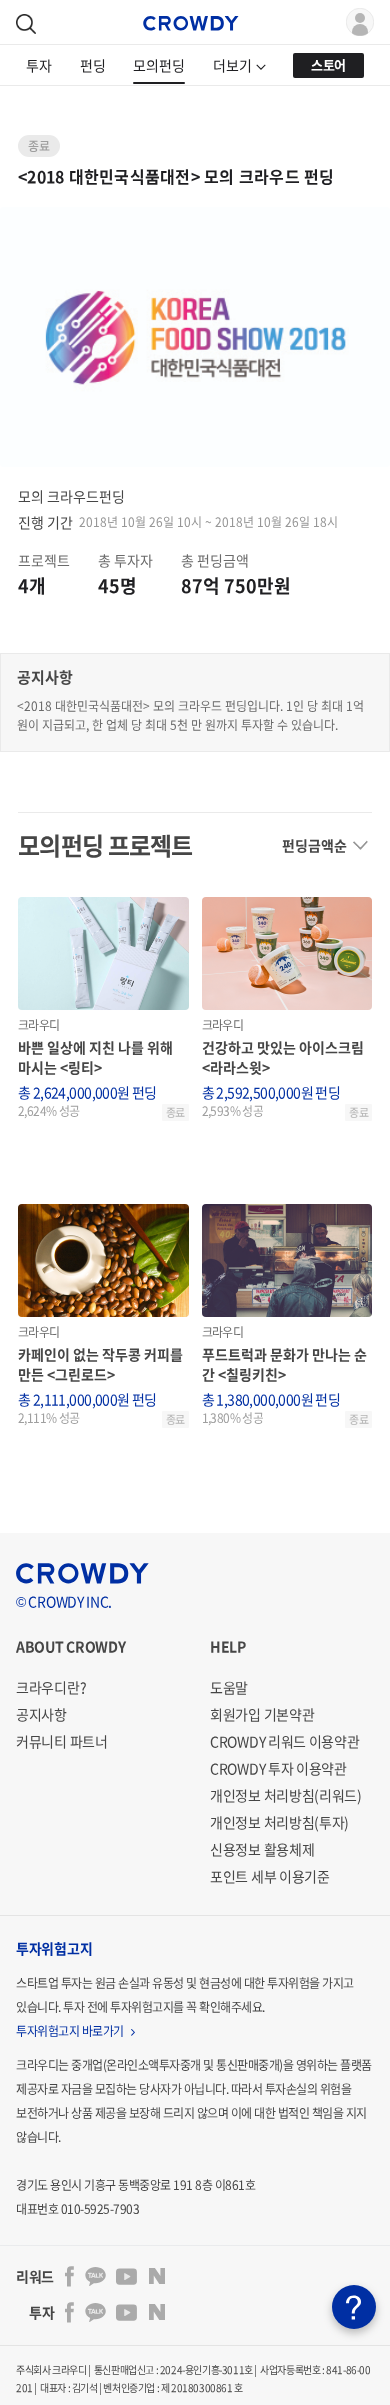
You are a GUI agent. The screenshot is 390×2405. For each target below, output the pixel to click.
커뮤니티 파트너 (62, 1741)
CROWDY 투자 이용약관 (278, 1768)
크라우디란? (51, 1687)
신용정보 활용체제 (262, 1849)
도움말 (229, 1687)
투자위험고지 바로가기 (71, 2031)
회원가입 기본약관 (262, 1714)
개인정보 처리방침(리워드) (286, 1795)
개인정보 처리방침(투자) (279, 1822)
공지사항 (41, 1714)
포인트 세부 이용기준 (270, 1876)
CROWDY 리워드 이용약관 (285, 1741)
